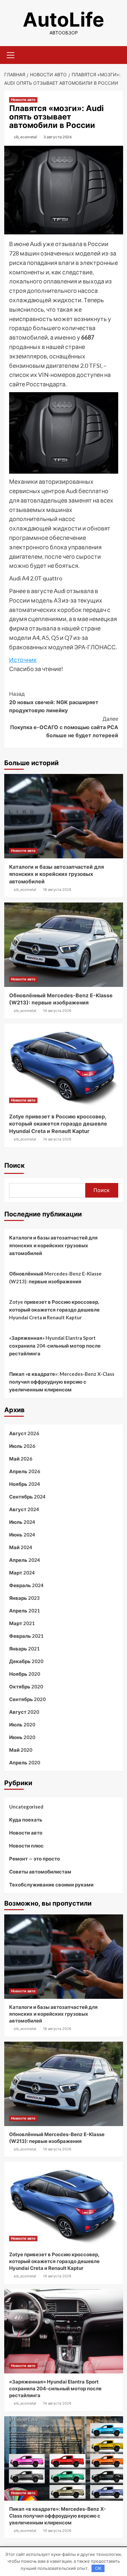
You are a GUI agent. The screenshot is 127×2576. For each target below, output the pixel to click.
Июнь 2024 (22, 1535)
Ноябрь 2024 (25, 1484)
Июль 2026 (22, 1446)
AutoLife (63, 19)
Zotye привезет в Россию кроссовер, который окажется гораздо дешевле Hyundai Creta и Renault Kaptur (58, 1124)
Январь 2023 (24, 1598)
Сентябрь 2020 (27, 1699)
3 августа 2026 (58, 137)
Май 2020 (21, 1750)
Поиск (14, 1165)
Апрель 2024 (25, 1560)
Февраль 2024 (26, 1585)
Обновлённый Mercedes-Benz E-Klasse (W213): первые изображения (55, 1277)
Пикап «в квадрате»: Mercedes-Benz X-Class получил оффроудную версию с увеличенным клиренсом (62, 1382)
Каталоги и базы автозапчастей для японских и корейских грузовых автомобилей (56, 874)
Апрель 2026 (25, 1471)
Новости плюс (26, 1846)
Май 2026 (21, 1459)
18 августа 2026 (57, 890)
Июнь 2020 (22, 1737)
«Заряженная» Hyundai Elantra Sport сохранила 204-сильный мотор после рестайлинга (55, 1346)
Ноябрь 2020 (25, 1674)
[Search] (116, 54)
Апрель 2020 (25, 1762)
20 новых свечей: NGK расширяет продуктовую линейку (54, 702)
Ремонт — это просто (35, 1859)
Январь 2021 (24, 1649)
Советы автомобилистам (40, 1872)
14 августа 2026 (57, 1011)
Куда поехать (26, 1820)
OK (98, 2568)
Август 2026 (24, 1433)
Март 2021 (22, 1623)
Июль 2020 (22, 1724)
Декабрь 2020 (26, 1661)
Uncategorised (26, 1807)
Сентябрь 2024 (27, 1497)
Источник (23, 660)
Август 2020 (24, 1712)
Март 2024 (22, 1573)
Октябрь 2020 (26, 1686)
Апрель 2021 (25, 1611)
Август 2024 (24, 1509)
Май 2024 (21, 1547)
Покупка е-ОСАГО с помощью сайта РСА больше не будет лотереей (64, 727)
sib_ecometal (25, 137)
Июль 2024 (22, 1522)
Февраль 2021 (26, 1636)
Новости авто (23, 100)
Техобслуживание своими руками (51, 1885)
